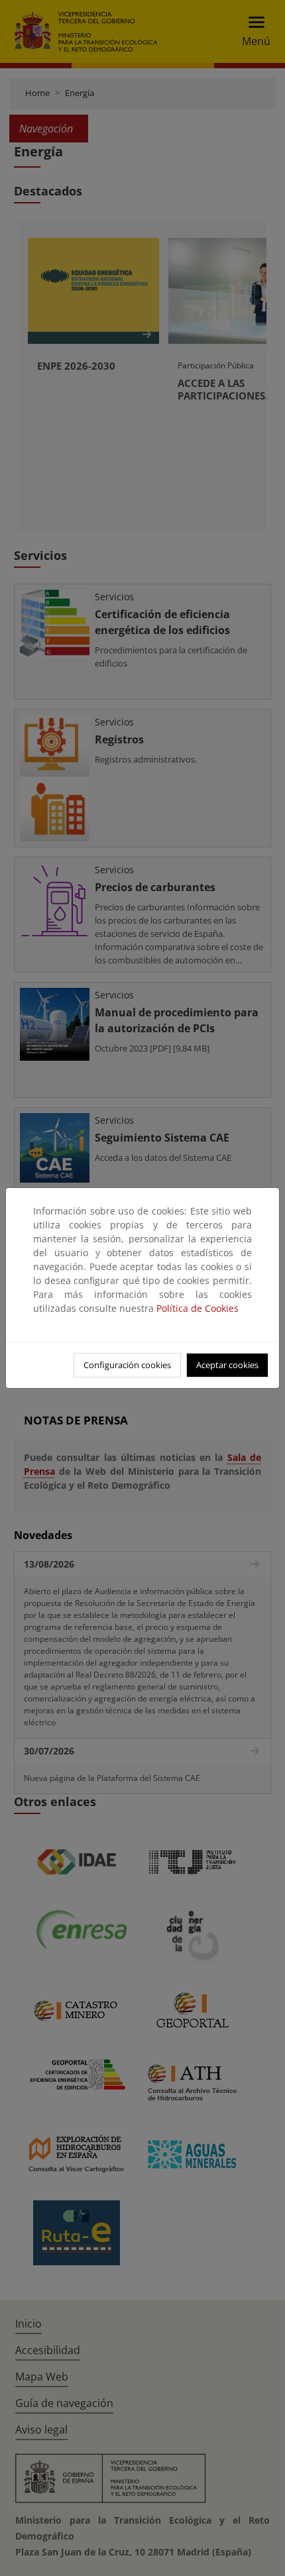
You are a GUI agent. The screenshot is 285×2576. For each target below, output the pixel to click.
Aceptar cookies (227, 1365)
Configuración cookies (127, 1365)
